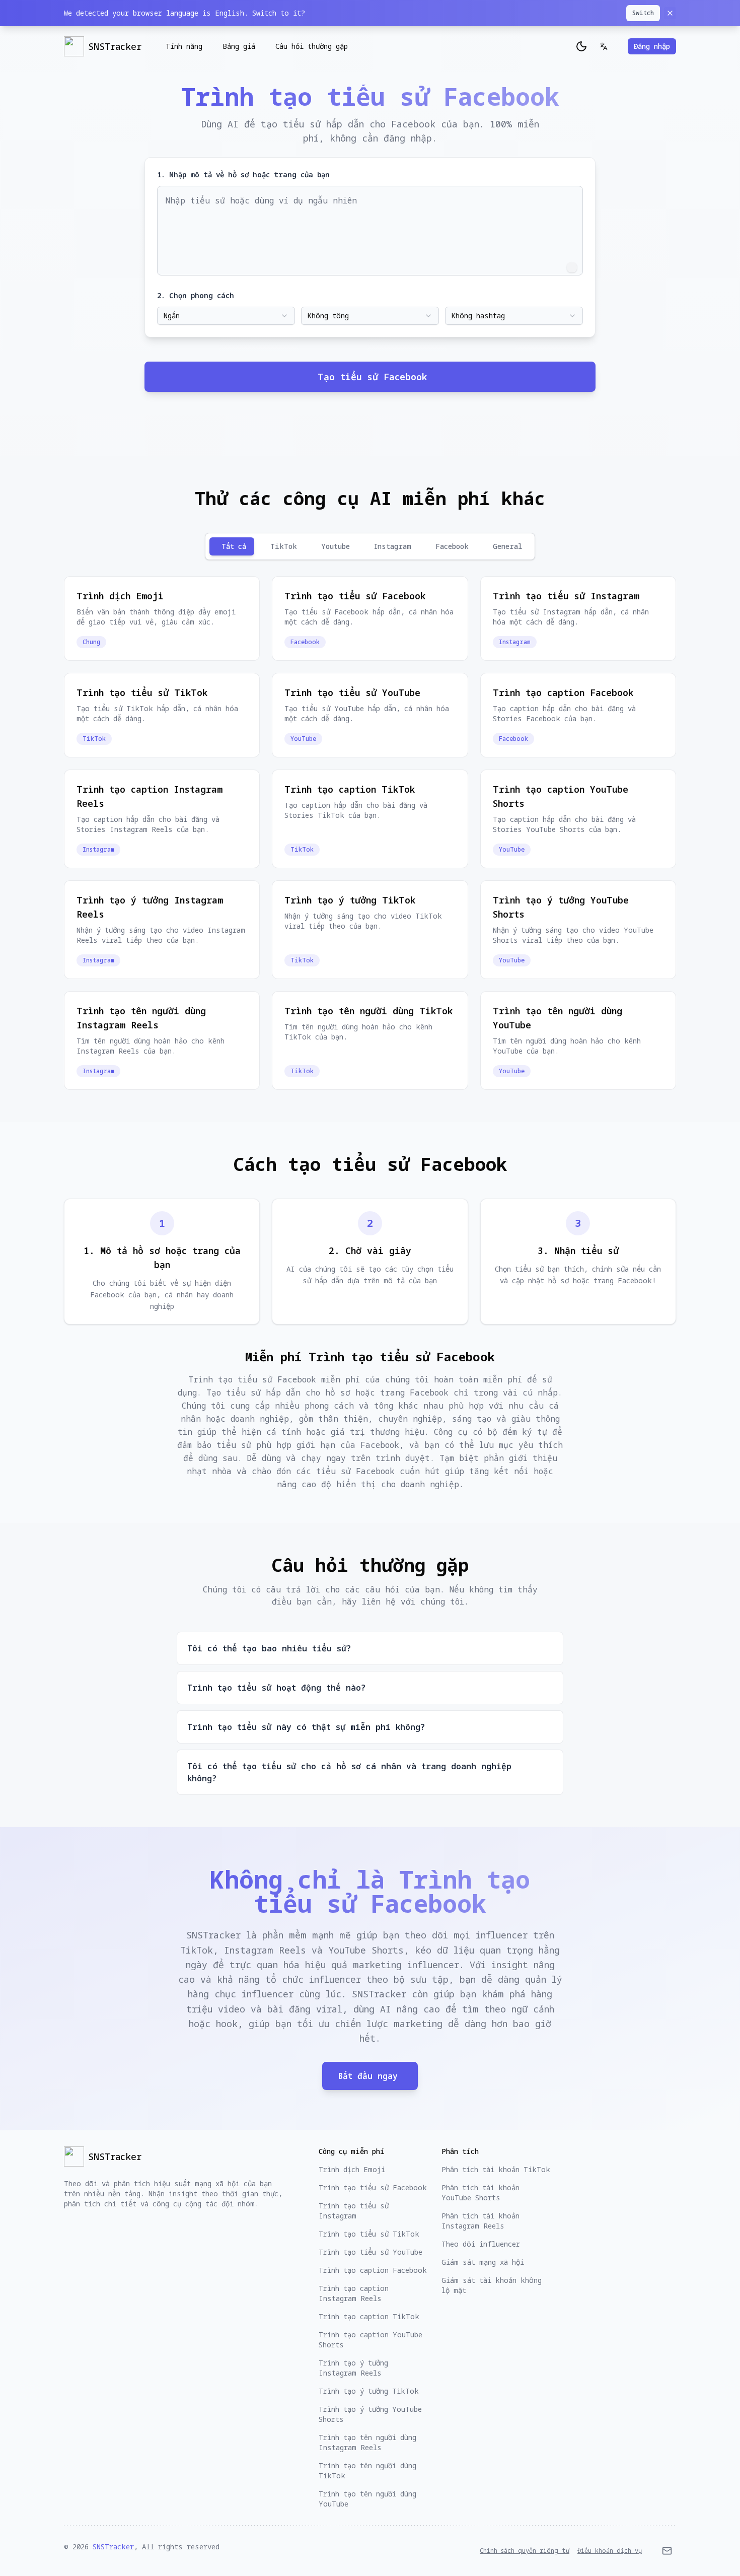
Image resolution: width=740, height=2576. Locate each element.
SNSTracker (113, 2547)
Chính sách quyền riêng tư (525, 2551)
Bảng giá (239, 46)
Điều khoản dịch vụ (610, 2551)
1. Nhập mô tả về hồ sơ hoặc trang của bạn (243, 175)
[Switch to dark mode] (581, 46)
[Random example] (572, 267)
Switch (643, 13)
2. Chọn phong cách (196, 295)
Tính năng (184, 46)
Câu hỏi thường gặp (312, 46)
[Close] (670, 13)
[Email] (667, 2551)
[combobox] (226, 316)
